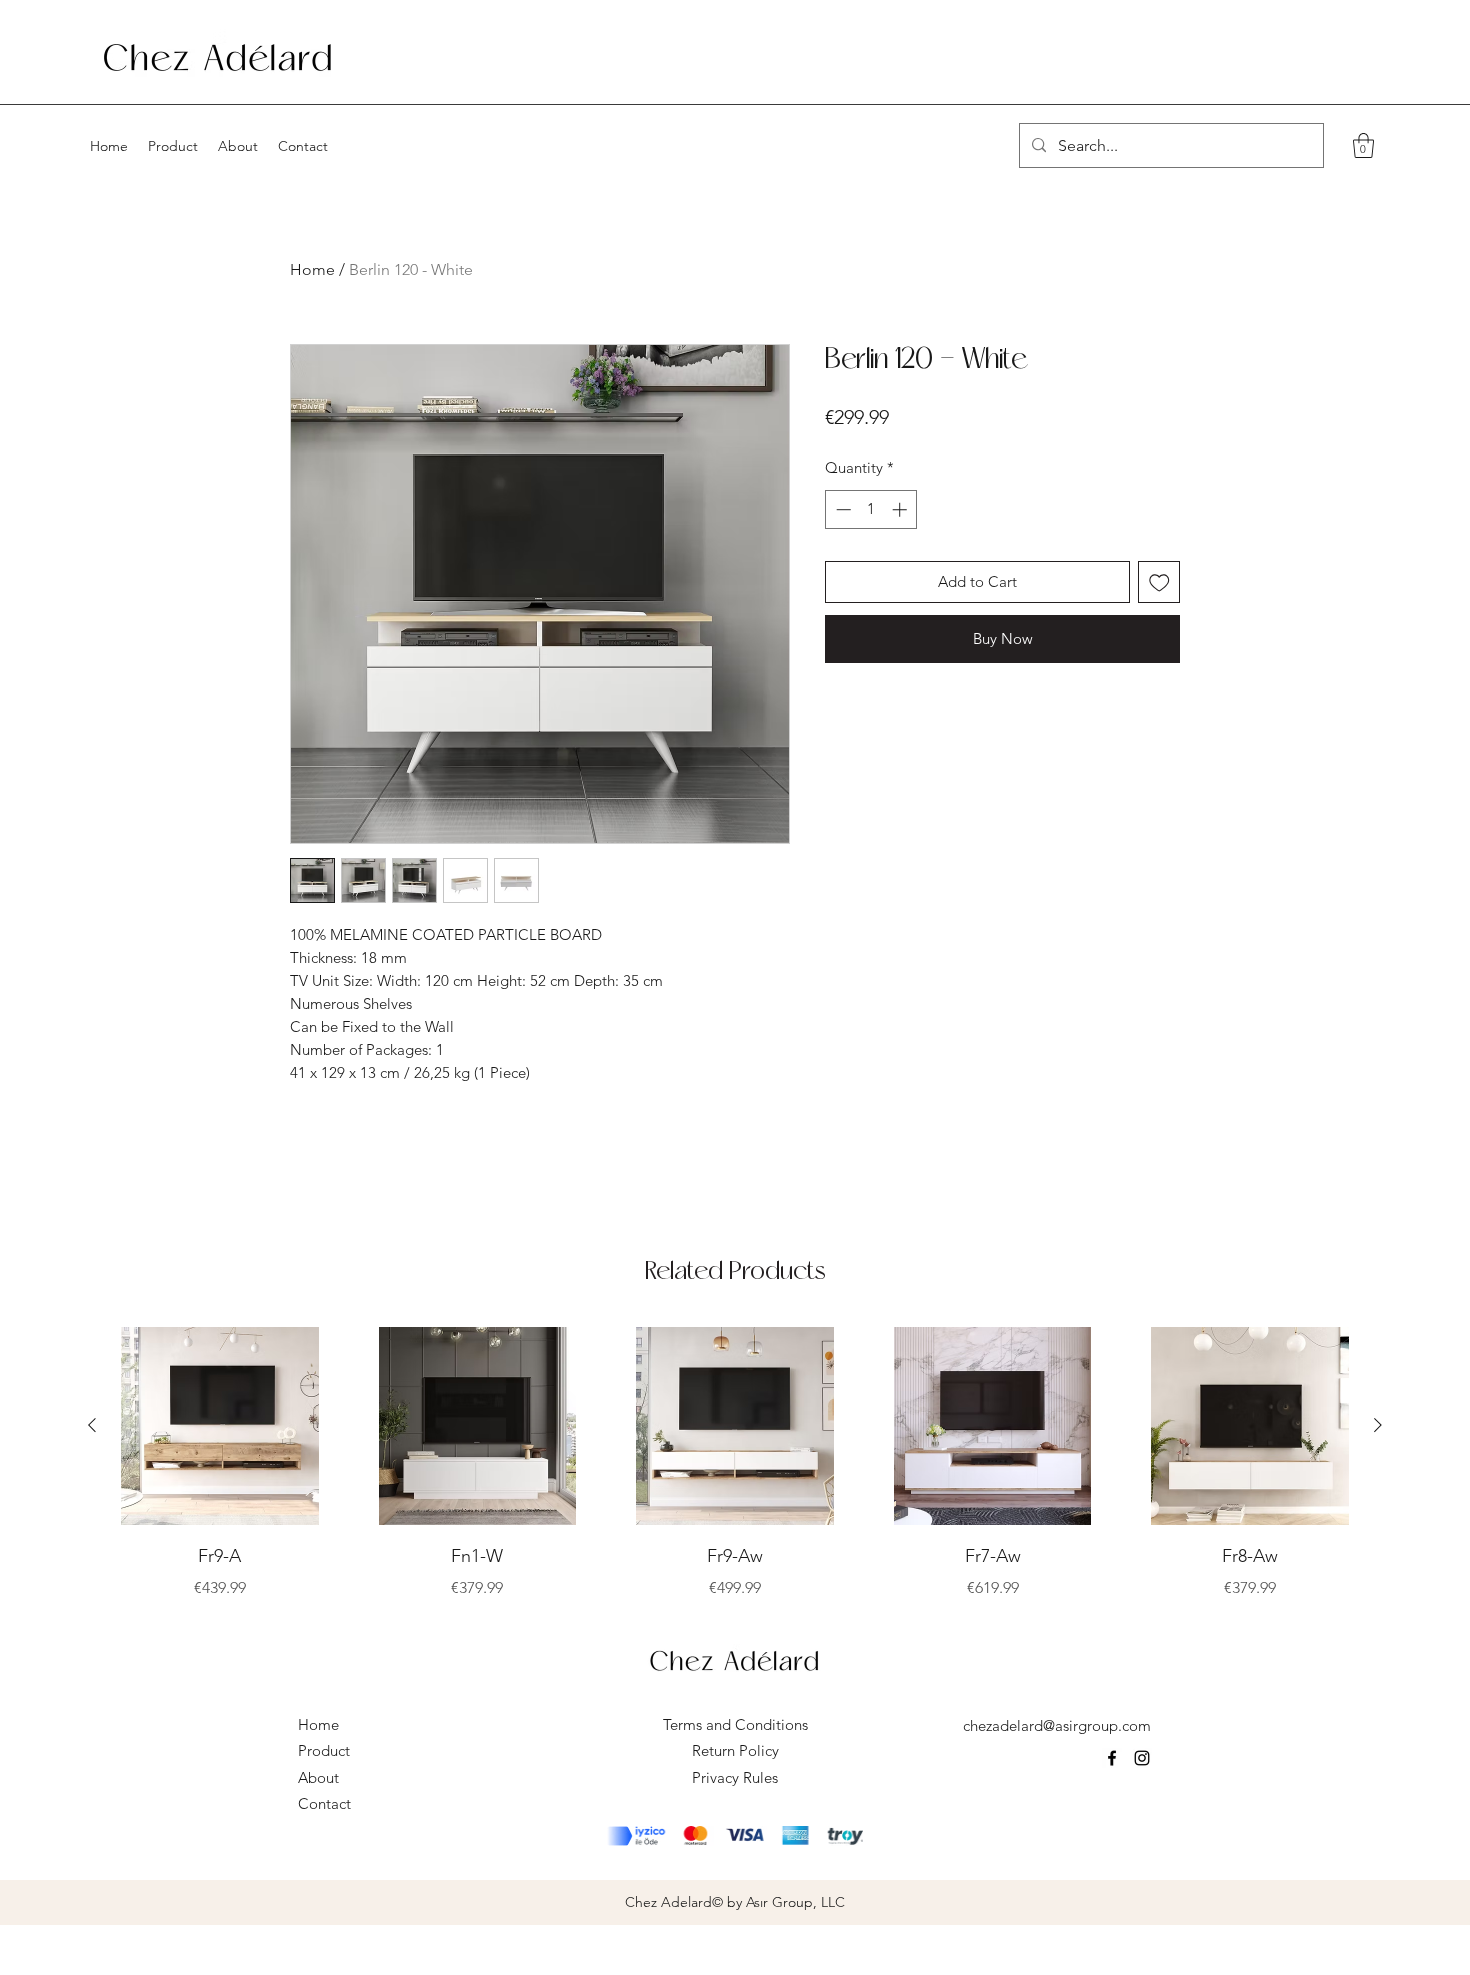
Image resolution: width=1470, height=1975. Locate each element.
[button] (1363, 145)
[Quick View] (220, 1426)
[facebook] (1112, 1758)
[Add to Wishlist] (1159, 582)
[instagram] (1142, 1758)
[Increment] (901, 509)
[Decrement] (841, 509)
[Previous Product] (92, 1425)
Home (312, 269)
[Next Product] (1378, 1425)
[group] (735, 1463)
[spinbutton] (871, 509)
